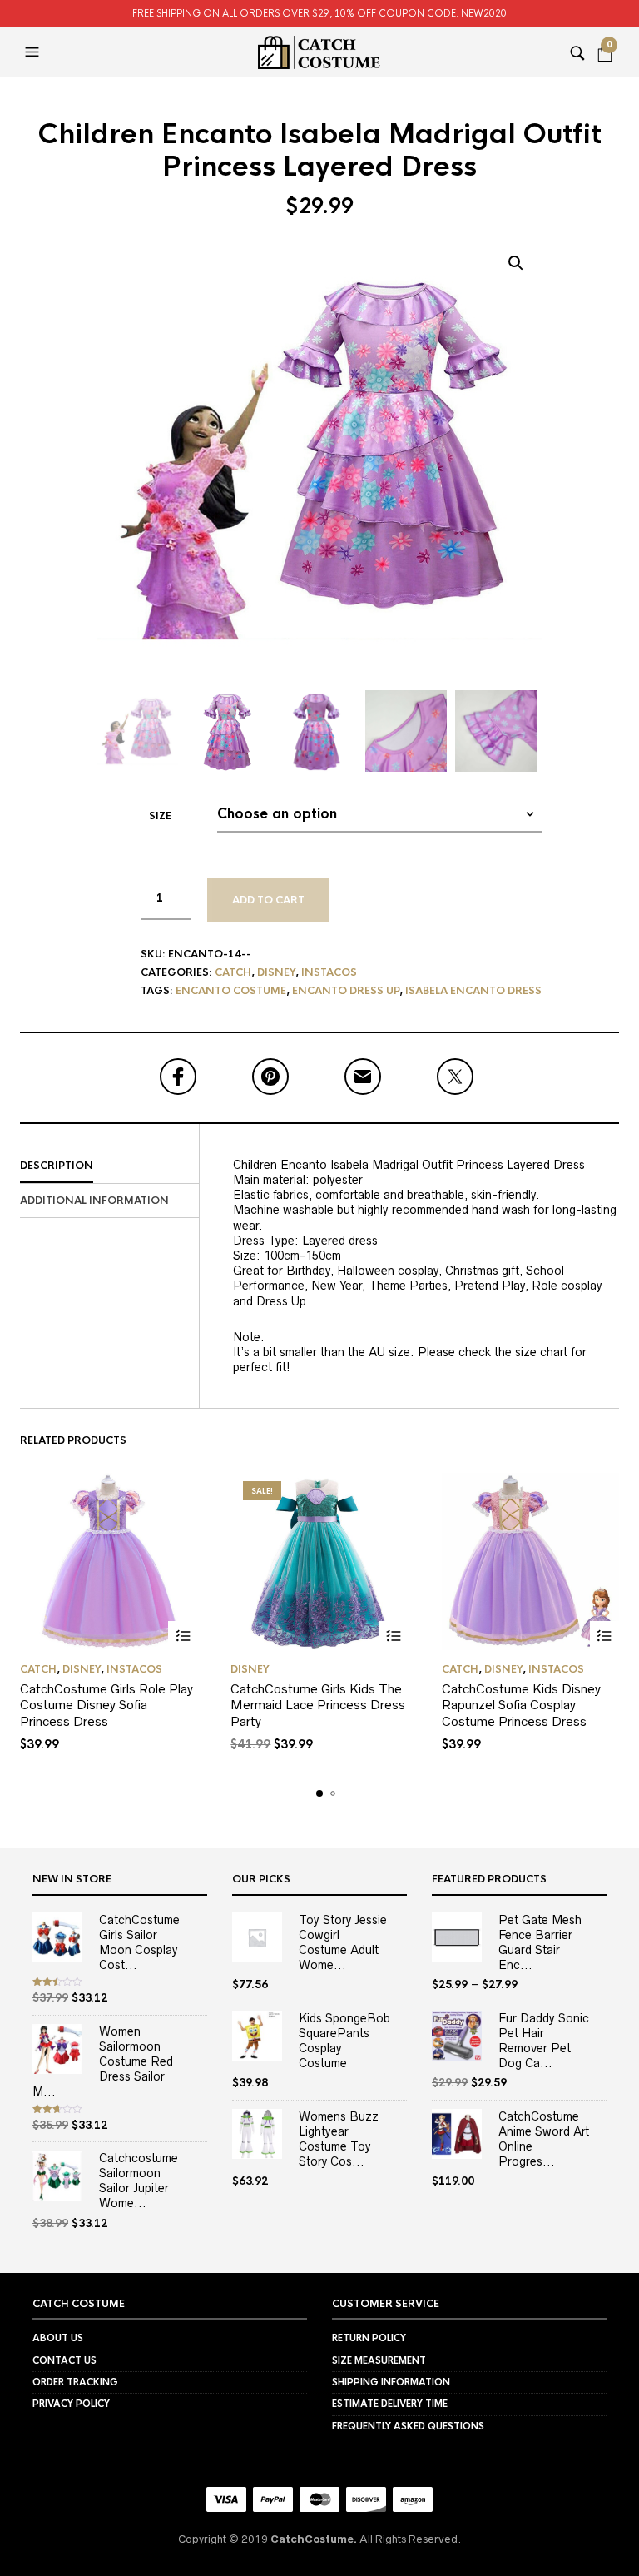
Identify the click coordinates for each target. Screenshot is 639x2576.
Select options (183, 1636)
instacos (329, 972)
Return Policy (369, 2338)
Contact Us (64, 2360)
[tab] (109, 1166)
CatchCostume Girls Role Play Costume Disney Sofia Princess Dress (106, 1705)
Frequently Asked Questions (408, 2426)
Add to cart (268, 900)
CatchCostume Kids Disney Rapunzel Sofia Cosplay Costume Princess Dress (521, 1705)
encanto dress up (346, 991)
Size (160, 816)
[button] (34, 52)
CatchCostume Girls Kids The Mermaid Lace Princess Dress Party (318, 1705)
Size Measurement (379, 2360)
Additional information (94, 1201)
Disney (276, 972)
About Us (58, 2338)
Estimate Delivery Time (390, 2404)
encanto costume (231, 991)
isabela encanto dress (473, 991)
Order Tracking (75, 2382)
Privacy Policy (71, 2404)
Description (57, 1166)
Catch (233, 972)
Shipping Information (391, 2382)
